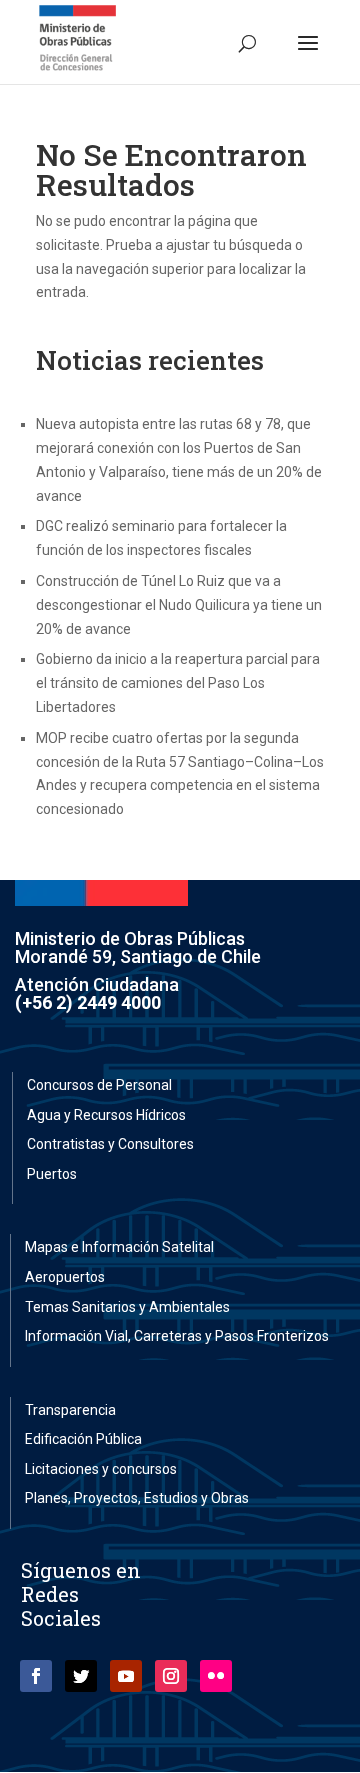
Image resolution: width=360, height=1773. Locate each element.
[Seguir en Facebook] (36, 1676)
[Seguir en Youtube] (126, 1676)
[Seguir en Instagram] (171, 1676)
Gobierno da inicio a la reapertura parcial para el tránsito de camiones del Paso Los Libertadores (178, 683)
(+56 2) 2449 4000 (88, 1002)
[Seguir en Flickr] (216, 1676)
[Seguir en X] (81, 1676)
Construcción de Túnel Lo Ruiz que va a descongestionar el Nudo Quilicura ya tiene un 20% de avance (179, 605)
